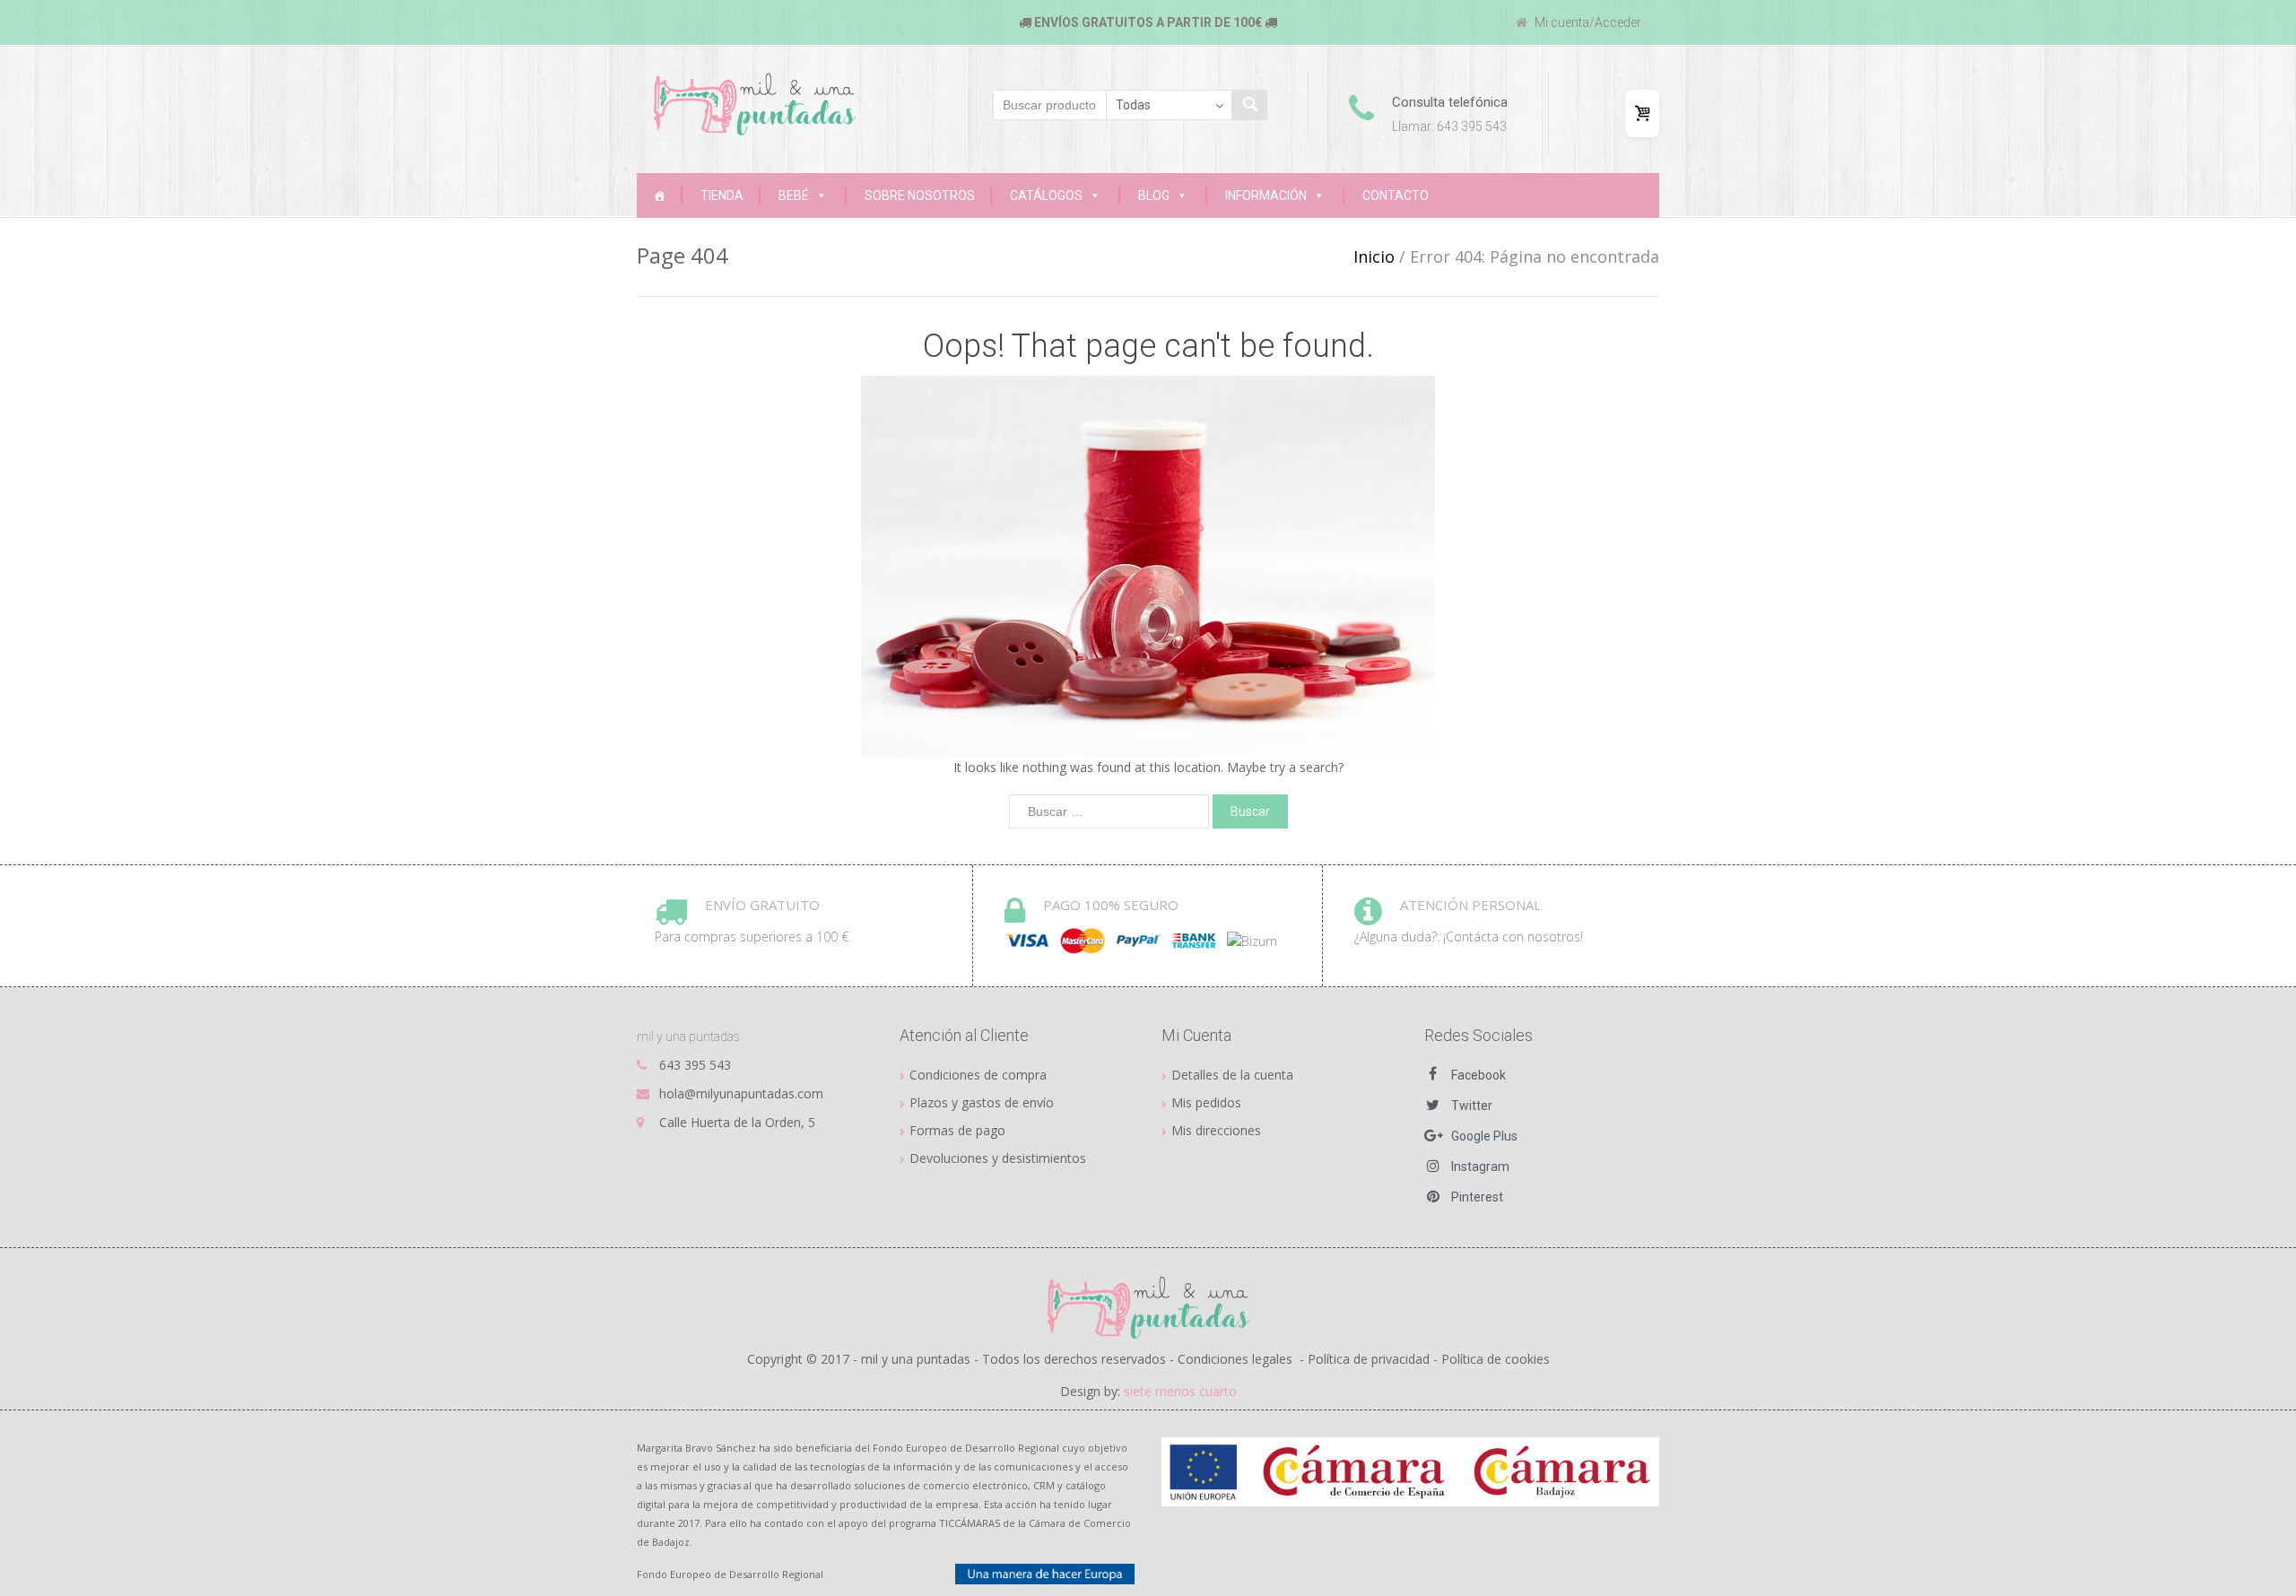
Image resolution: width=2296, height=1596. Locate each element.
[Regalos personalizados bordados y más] (659, 195)
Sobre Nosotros (920, 195)
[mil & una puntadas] (1148, 1307)
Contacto (1396, 195)
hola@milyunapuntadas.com (741, 1093)
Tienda (722, 195)
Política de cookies (1496, 1359)
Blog (1154, 195)
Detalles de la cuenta (1232, 1075)
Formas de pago (957, 1130)
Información (1266, 195)
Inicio (1374, 256)
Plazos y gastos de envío (982, 1102)
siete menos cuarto (1180, 1391)
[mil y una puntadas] (755, 104)
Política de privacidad (1369, 1359)
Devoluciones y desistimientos (998, 1158)
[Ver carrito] (1642, 113)
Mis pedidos (1206, 1102)
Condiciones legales (1235, 1359)
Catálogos (1046, 195)
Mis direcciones (1216, 1130)
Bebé (794, 195)
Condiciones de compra (978, 1075)
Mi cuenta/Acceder (1587, 22)
